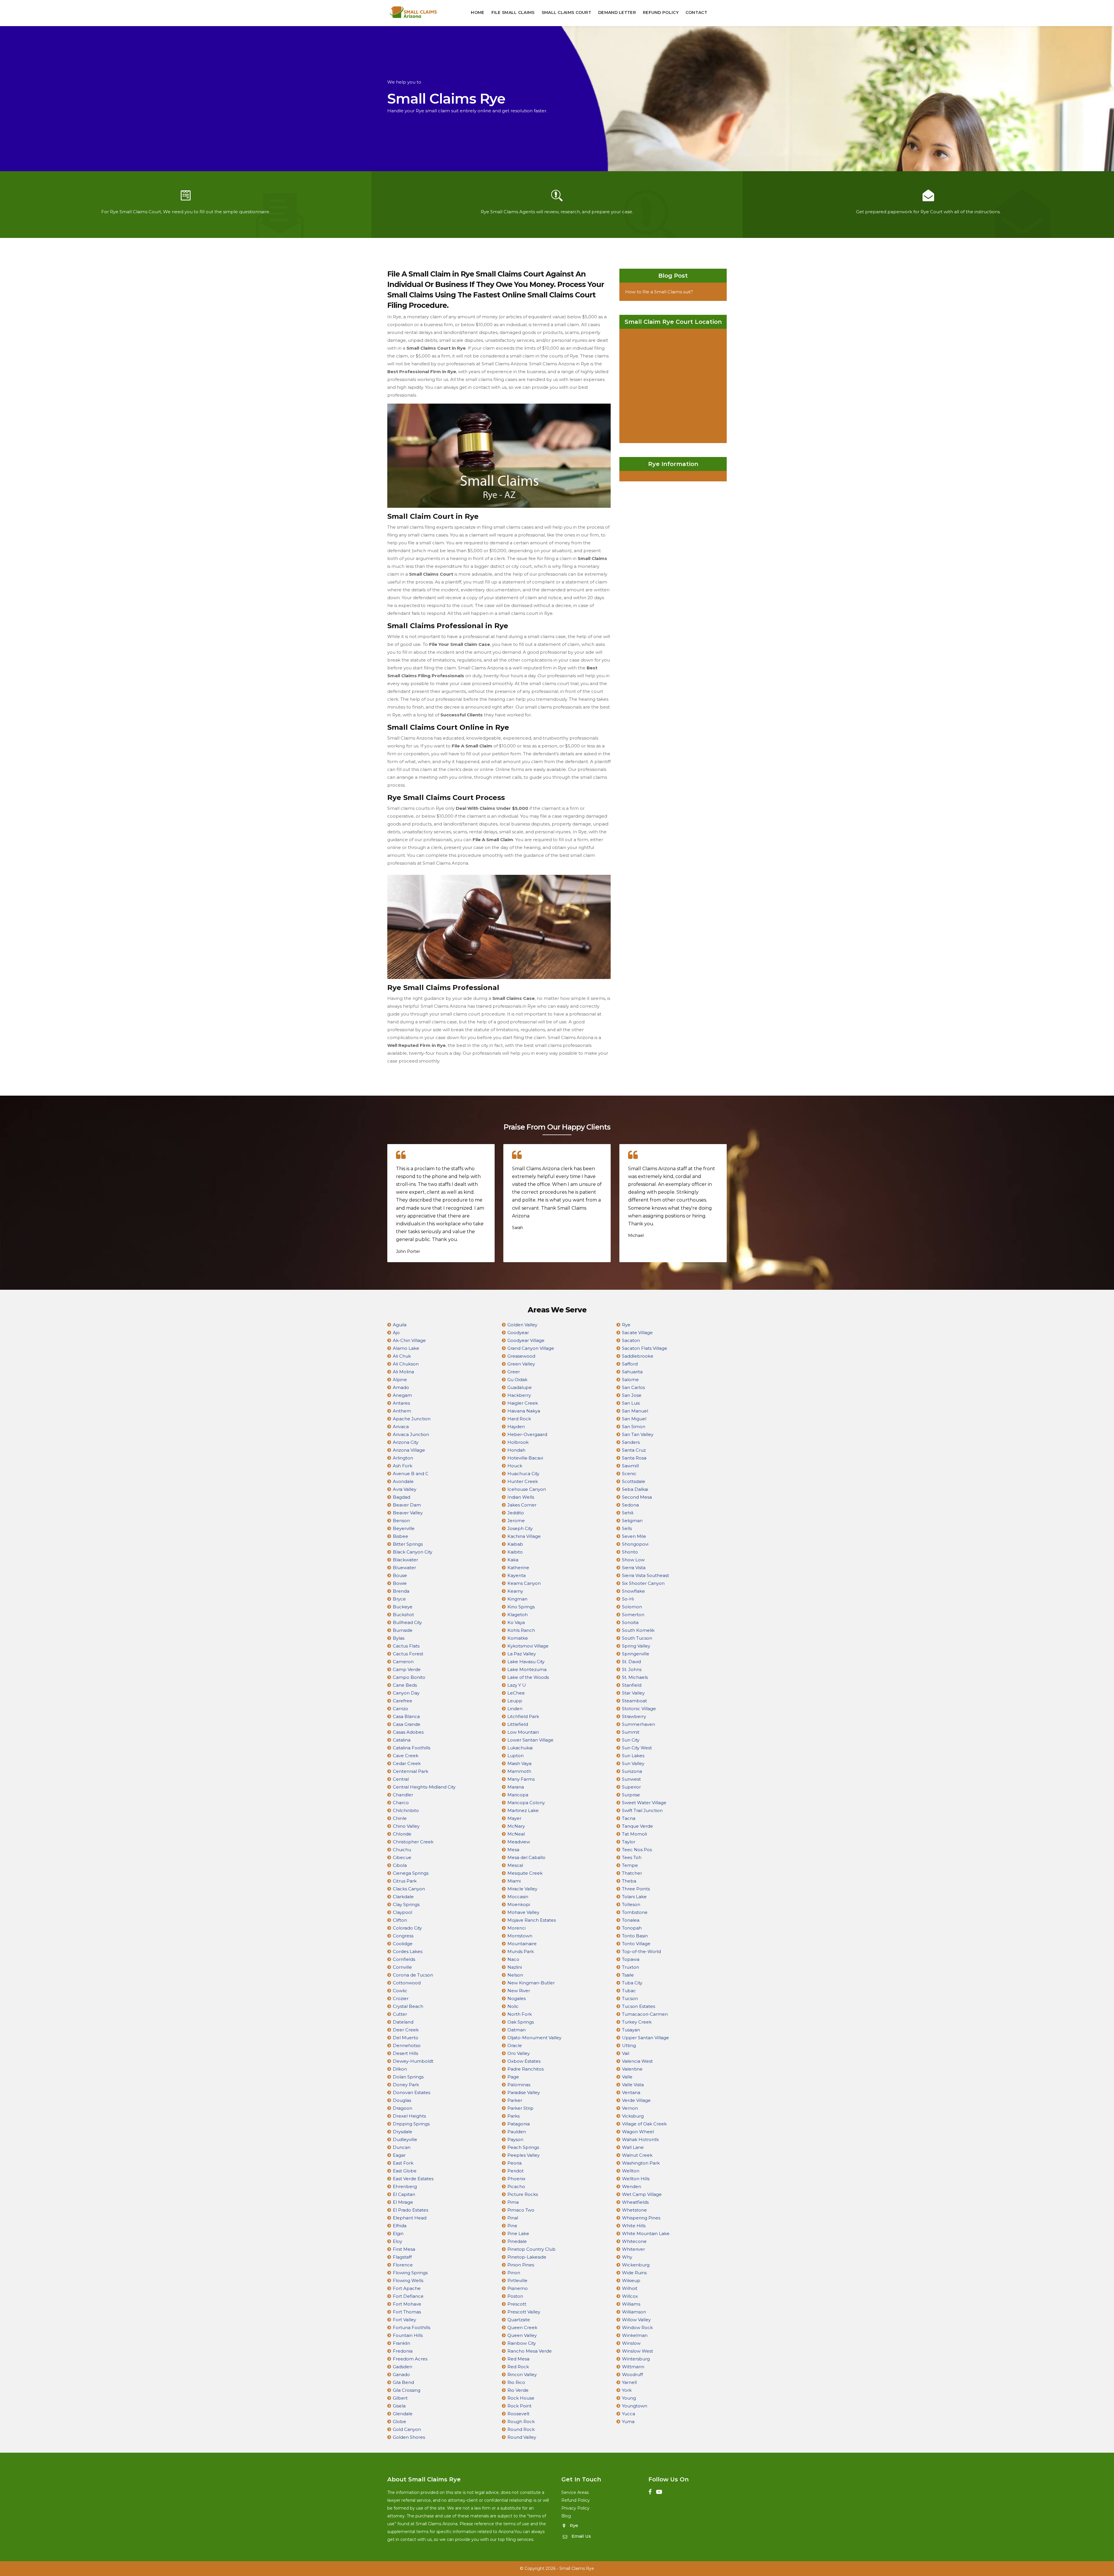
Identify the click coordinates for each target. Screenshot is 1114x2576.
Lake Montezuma (527, 1669)
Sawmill (630, 1466)
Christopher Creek (413, 1842)
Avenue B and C (411, 1474)
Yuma (628, 2421)
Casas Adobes (408, 1732)
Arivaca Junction (411, 1434)
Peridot (516, 2171)
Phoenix (516, 2179)
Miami (514, 1881)
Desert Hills (405, 2053)
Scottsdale (634, 1481)
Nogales (517, 1998)
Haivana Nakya (524, 1411)
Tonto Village (636, 1944)
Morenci (517, 1928)
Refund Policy (661, 12)
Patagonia (519, 2124)
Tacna (629, 1818)
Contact (696, 12)
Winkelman (635, 2335)
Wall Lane (633, 2147)
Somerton (633, 1615)
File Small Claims (513, 12)
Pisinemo (518, 2288)
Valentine (632, 2069)
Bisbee (400, 1536)
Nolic (513, 2006)
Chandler (403, 1795)
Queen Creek (522, 2327)
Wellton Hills (636, 2179)
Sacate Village (637, 1333)
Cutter (400, 2014)
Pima (513, 2202)
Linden (515, 1709)
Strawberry (634, 1716)
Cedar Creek (407, 1763)
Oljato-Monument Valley (534, 2038)
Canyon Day (406, 1693)
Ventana (631, 2092)
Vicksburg (633, 2116)
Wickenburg (636, 2265)
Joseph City (520, 1528)
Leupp (515, 1701)
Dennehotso (407, 2045)
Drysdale (403, 2132)
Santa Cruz (634, 1450)
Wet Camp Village (642, 2194)
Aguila (400, 1325)
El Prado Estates (410, 2210)
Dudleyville (405, 2139)
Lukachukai (520, 1748)
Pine (512, 2226)
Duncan (402, 2147)
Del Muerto (406, 2038)
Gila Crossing (407, 2390)
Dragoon (403, 2108)
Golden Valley (522, 1325)
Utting (629, 2045)
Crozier (401, 1998)
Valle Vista (633, 2085)
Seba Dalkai (635, 1489)
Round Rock (521, 2429)
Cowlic (400, 1991)
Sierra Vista (634, 1568)
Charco (401, 1803)
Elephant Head (410, 2218)
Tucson (630, 1998)
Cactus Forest (408, 1654)
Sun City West (637, 1748)
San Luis (631, 1403)
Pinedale (517, 2241)
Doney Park (406, 2085)
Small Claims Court (566, 12)
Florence (403, 2265)
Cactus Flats (406, 1646)
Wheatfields (635, 2202)
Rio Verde (518, 2390)
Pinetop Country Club (531, 2249)
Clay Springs (406, 1904)
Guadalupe (520, 1387)
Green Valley (521, 1364)
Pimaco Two (521, 2210)
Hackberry (519, 1395)
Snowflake (633, 1591)
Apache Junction (412, 1419)
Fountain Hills (408, 2335)
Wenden (632, 2186)
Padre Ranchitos (526, 2069)
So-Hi (628, 1599)
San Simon (634, 1427)
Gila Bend (403, 2382)
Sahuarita (632, 1372)
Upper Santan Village (645, 2038)
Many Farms (521, 1779)
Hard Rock (519, 1419)
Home (478, 12)
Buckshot (403, 1615)
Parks (513, 2116)
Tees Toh (632, 1857)
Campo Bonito (409, 1677)
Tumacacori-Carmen (645, 2014)
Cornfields (404, 1959)
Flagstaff (402, 2257)
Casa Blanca (406, 1716)
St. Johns (632, 1669)
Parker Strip (520, 2108)
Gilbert (400, 2398)
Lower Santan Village (530, 1740)
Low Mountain (523, 1732)
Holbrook (518, 1442)
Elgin (398, 2233)
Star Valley (633, 1693)
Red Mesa (518, 2359)
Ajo (396, 1333)
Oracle (515, 2045)
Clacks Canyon (409, 1889)
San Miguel (634, 1419)
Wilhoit (630, 2288)
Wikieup (631, 2280)
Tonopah (632, 1928)
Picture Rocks (523, 2194)
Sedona (630, 1505)
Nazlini (515, 1967)
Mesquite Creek (525, 1873)
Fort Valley (404, 2320)
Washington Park (641, 2163)
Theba (629, 1881)
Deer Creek (406, 2030)
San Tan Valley (638, 1434)
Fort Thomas (407, 2312)
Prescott (517, 2304)
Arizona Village (409, 1450)
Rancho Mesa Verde (530, 2351)
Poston (515, 2296)
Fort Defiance (408, 2296)
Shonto (630, 1552)
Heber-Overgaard (527, 1434)
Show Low (633, 1560)
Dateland (403, 2022)
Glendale (403, 2414)
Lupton (516, 1756)
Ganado (401, 2374)
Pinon (514, 2273)
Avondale (403, 1481)
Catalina (402, 1740)
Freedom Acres (410, 2359)
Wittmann (633, 2367)
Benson (401, 1521)
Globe (399, 2421)
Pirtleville (517, 2280)
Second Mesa (637, 1497)
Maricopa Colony (526, 1803)
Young (629, 2398)
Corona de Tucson (413, 1975)
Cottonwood (407, 1983)
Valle (627, 2077)
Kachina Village (524, 1536)
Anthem (402, 1411)
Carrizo (400, 1709)
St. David (631, 1662)
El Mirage (403, 2202)
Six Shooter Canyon (643, 1583)
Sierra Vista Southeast (645, 1575)
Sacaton (631, 1340)
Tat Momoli (634, 1834)
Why (627, 2257)
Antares (401, 1403)
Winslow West (638, 2351)
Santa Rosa (634, 1458)
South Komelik (638, 1630)
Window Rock (637, 2327)
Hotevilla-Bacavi (525, 1458)
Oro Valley (519, 2053)
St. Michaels (635, 1677)
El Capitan (404, 2194)
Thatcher (632, 1873)
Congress (403, 1936)
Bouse (400, 1575)
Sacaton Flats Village (645, 1348)
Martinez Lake (523, 1810)
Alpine (400, 1380)
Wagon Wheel (638, 2132)
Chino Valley (406, 1826)
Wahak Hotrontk (640, 2139)
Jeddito (516, 1513)
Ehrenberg (405, 2186)
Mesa (513, 1850)
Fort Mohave (407, 2304)
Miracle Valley (522, 1889)
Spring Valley (636, 1646)
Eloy (397, 2241)
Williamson (634, 2312)
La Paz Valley (522, 1654)
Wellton (631, 2171)
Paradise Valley (524, 2092)
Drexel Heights (409, 2116)
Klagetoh (518, 1615)
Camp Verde (407, 1669)
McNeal (516, 1834)
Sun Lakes (633, 1756)
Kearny (515, 1591)
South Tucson (637, 1638)
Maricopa (518, 1795)
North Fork (520, 2014)
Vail (626, 2053)
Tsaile (628, 1975)
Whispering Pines (641, 2218)
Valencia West (637, 2061)
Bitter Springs (408, 1544)
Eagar (399, 2155)
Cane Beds (405, 1685)
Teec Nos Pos (637, 1850)
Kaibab (515, 1544)
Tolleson (631, 1904)
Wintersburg (636, 2359)
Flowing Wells (408, 2280)
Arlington (403, 1458)
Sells (627, 1528)
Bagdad (402, 1497)
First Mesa (404, 2249)
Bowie (400, 1583)
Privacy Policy (575, 2508)
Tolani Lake (634, 1897)
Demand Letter (617, 12)
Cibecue (402, 1857)
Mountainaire (522, 1944)
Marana (516, 1787)
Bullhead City (407, 1622)
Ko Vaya (516, 1622)
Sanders (631, 1442)
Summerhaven (639, 1724)
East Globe (405, 2171)
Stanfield (632, 1685)
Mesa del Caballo (526, 1857)
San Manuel (635, 1411)
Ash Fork (403, 1466)
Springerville (636, 1654)
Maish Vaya (519, 1763)
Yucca (629, 2414)
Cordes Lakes (408, 1951)
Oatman (517, 2030)
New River (519, 1991)
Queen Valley (522, 2335)
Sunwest (631, 1779)
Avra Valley (405, 1489)
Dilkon (400, 2069)
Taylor (629, 1842)
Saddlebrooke (638, 1356)
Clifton (400, 1920)
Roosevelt (518, 2414)
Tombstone (635, 1912)
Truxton (631, 1967)
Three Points (636, 1889)
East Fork (403, 2163)
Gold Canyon (407, 2429)
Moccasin (518, 1897)
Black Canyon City (413, 1552)
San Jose (632, 1395)
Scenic (629, 1474)
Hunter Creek (523, 1481)
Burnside (403, 1630)
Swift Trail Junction (642, 1810)
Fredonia (403, 2351)
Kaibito (515, 1552)
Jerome (516, 1521)
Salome (630, 1380)
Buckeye (403, 1607)
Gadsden (403, 2367)
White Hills (634, 2226)
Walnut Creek (637, 2155)
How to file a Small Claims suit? (659, 292)
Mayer (514, 1818)
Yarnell (629, 2382)
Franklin (402, 2343)
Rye (626, 1325)
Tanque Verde (638, 1826)
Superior (631, 1787)
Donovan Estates (412, 2092)
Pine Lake (518, 2233)
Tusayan (631, 2030)
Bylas (399, 1638)
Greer (514, 1372)
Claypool (403, 1912)
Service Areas (575, 2492)
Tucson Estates (639, 2006)
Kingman (517, 1599)
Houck (515, 1466)
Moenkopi (519, 1904)
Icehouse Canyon (527, 1489)
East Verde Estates (413, 2179)
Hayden (516, 1427)
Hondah (516, 1450)
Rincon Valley (522, 2374)
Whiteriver (633, 2249)
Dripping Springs (411, 2124)
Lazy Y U (517, 1685)
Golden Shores (409, 2437)
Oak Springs (521, 2022)
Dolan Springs (408, 2077)
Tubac (629, 1991)
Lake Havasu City (526, 1662)
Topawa (631, 1959)
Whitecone (634, 2241)
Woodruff (632, 2374)
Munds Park (521, 1951)
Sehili (628, 1513)
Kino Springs (521, 1607)
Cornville (402, 1967)
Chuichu (402, 1850)
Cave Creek (406, 1756)
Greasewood (521, 1356)
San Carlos (633, 1387)
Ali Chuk (402, 1356)
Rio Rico (516, 2382)
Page (513, 2077)
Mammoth (519, 1771)
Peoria (514, 2163)
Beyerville (404, 1528)
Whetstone (634, 2210)
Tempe (630, 1865)
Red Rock (518, 2367)
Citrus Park (405, 1881)
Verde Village (636, 2100)
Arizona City (406, 1442)
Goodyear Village (526, 1340)
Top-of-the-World (641, 1951)
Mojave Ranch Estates (532, 1920)
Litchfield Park (523, 1716)
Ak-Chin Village (409, 1340)
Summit (631, 1732)
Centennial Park (410, 1771)
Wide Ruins (634, 2273)
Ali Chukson (406, 1364)
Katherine (518, 1568)
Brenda (401, 1591)
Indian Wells (521, 1497)
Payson (515, 2139)
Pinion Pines (521, 2265)
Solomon (632, 1607)
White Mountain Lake (646, 2233)
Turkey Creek (637, 2022)
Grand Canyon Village (531, 1348)
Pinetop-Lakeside (527, 2257)
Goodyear (518, 1333)
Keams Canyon (524, 1583)
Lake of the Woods (528, 1677)
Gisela (399, 2406)
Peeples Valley (523, 2155)
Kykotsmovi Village (528, 1646)
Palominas (519, 2085)
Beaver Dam (407, 1505)
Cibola (400, 1865)
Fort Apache (407, 2288)
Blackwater (405, 1560)
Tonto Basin (635, 1936)
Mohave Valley (523, 1912)
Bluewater (404, 1568)
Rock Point (519, 2406)
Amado (401, 1387)
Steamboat (634, 1701)
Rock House (521, 2398)
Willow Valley (636, 2320)
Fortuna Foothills (412, 2327)
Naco (513, 1959)
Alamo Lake (406, 1348)
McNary (516, 1826)
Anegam (402, 1395)
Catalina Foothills (412, 1748)
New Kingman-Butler (531, 1983)
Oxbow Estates (524, 2061)
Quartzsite (519, 2320)
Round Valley (522, 2437)
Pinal (513, 2218)
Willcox (630, 2296)
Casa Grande (407, 1724)
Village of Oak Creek (644, 2124)
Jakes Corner (522, 1505)
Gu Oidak (517, 1380)
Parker (515, 2100)
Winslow (631, 2343)
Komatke (518, 1638)
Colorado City (407, 1928)
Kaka (513, 1560)
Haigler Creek (523, 1403)
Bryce (399, 1599)
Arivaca (401, 1427)
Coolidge (403, 1944)
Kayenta (517, 1575)
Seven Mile (634, 1536)
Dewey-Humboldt (413, 2061)
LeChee (516, 1693)
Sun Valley (633, 1763)
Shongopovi (635, 1544)
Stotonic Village (639, 1709)
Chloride (402, 1834)
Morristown (520, 1936)
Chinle (400, 1818)
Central (401, 1779)
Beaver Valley (408, 1513)
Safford (630, 1364)
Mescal (515, 1865)
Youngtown (635, 2406)
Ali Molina (403, 1372)
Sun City (631, 1740)
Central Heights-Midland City (424, 1787)
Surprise (631, 1795)
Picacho (516, 2186)
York (627, 2390)
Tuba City (632, 1983)
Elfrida (400, 2226)
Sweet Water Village (644, 1803)
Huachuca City (523, 1474)
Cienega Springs (411, 1873)
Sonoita (630, 1622)
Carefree (403, 1701)
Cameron (403, 1662)
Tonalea (631, 1920)
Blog (566, 2516)
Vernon (630, 2108)
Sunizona (632, 1771)
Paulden (517, 2132)
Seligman (632, 1521)
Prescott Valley (524, 2312)
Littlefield (518, 1724)
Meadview (519, 1842)
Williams (631, 2304)
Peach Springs (523, 2147)
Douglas (402, 2100)
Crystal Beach (408, 2006)
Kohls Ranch (521, 1630)
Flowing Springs (410, 2273)
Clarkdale (403, 1897)
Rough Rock (521, 2421)
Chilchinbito (406, 1810)
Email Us (581, 2536)
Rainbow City (522, 2343)
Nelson (515, 1975)
